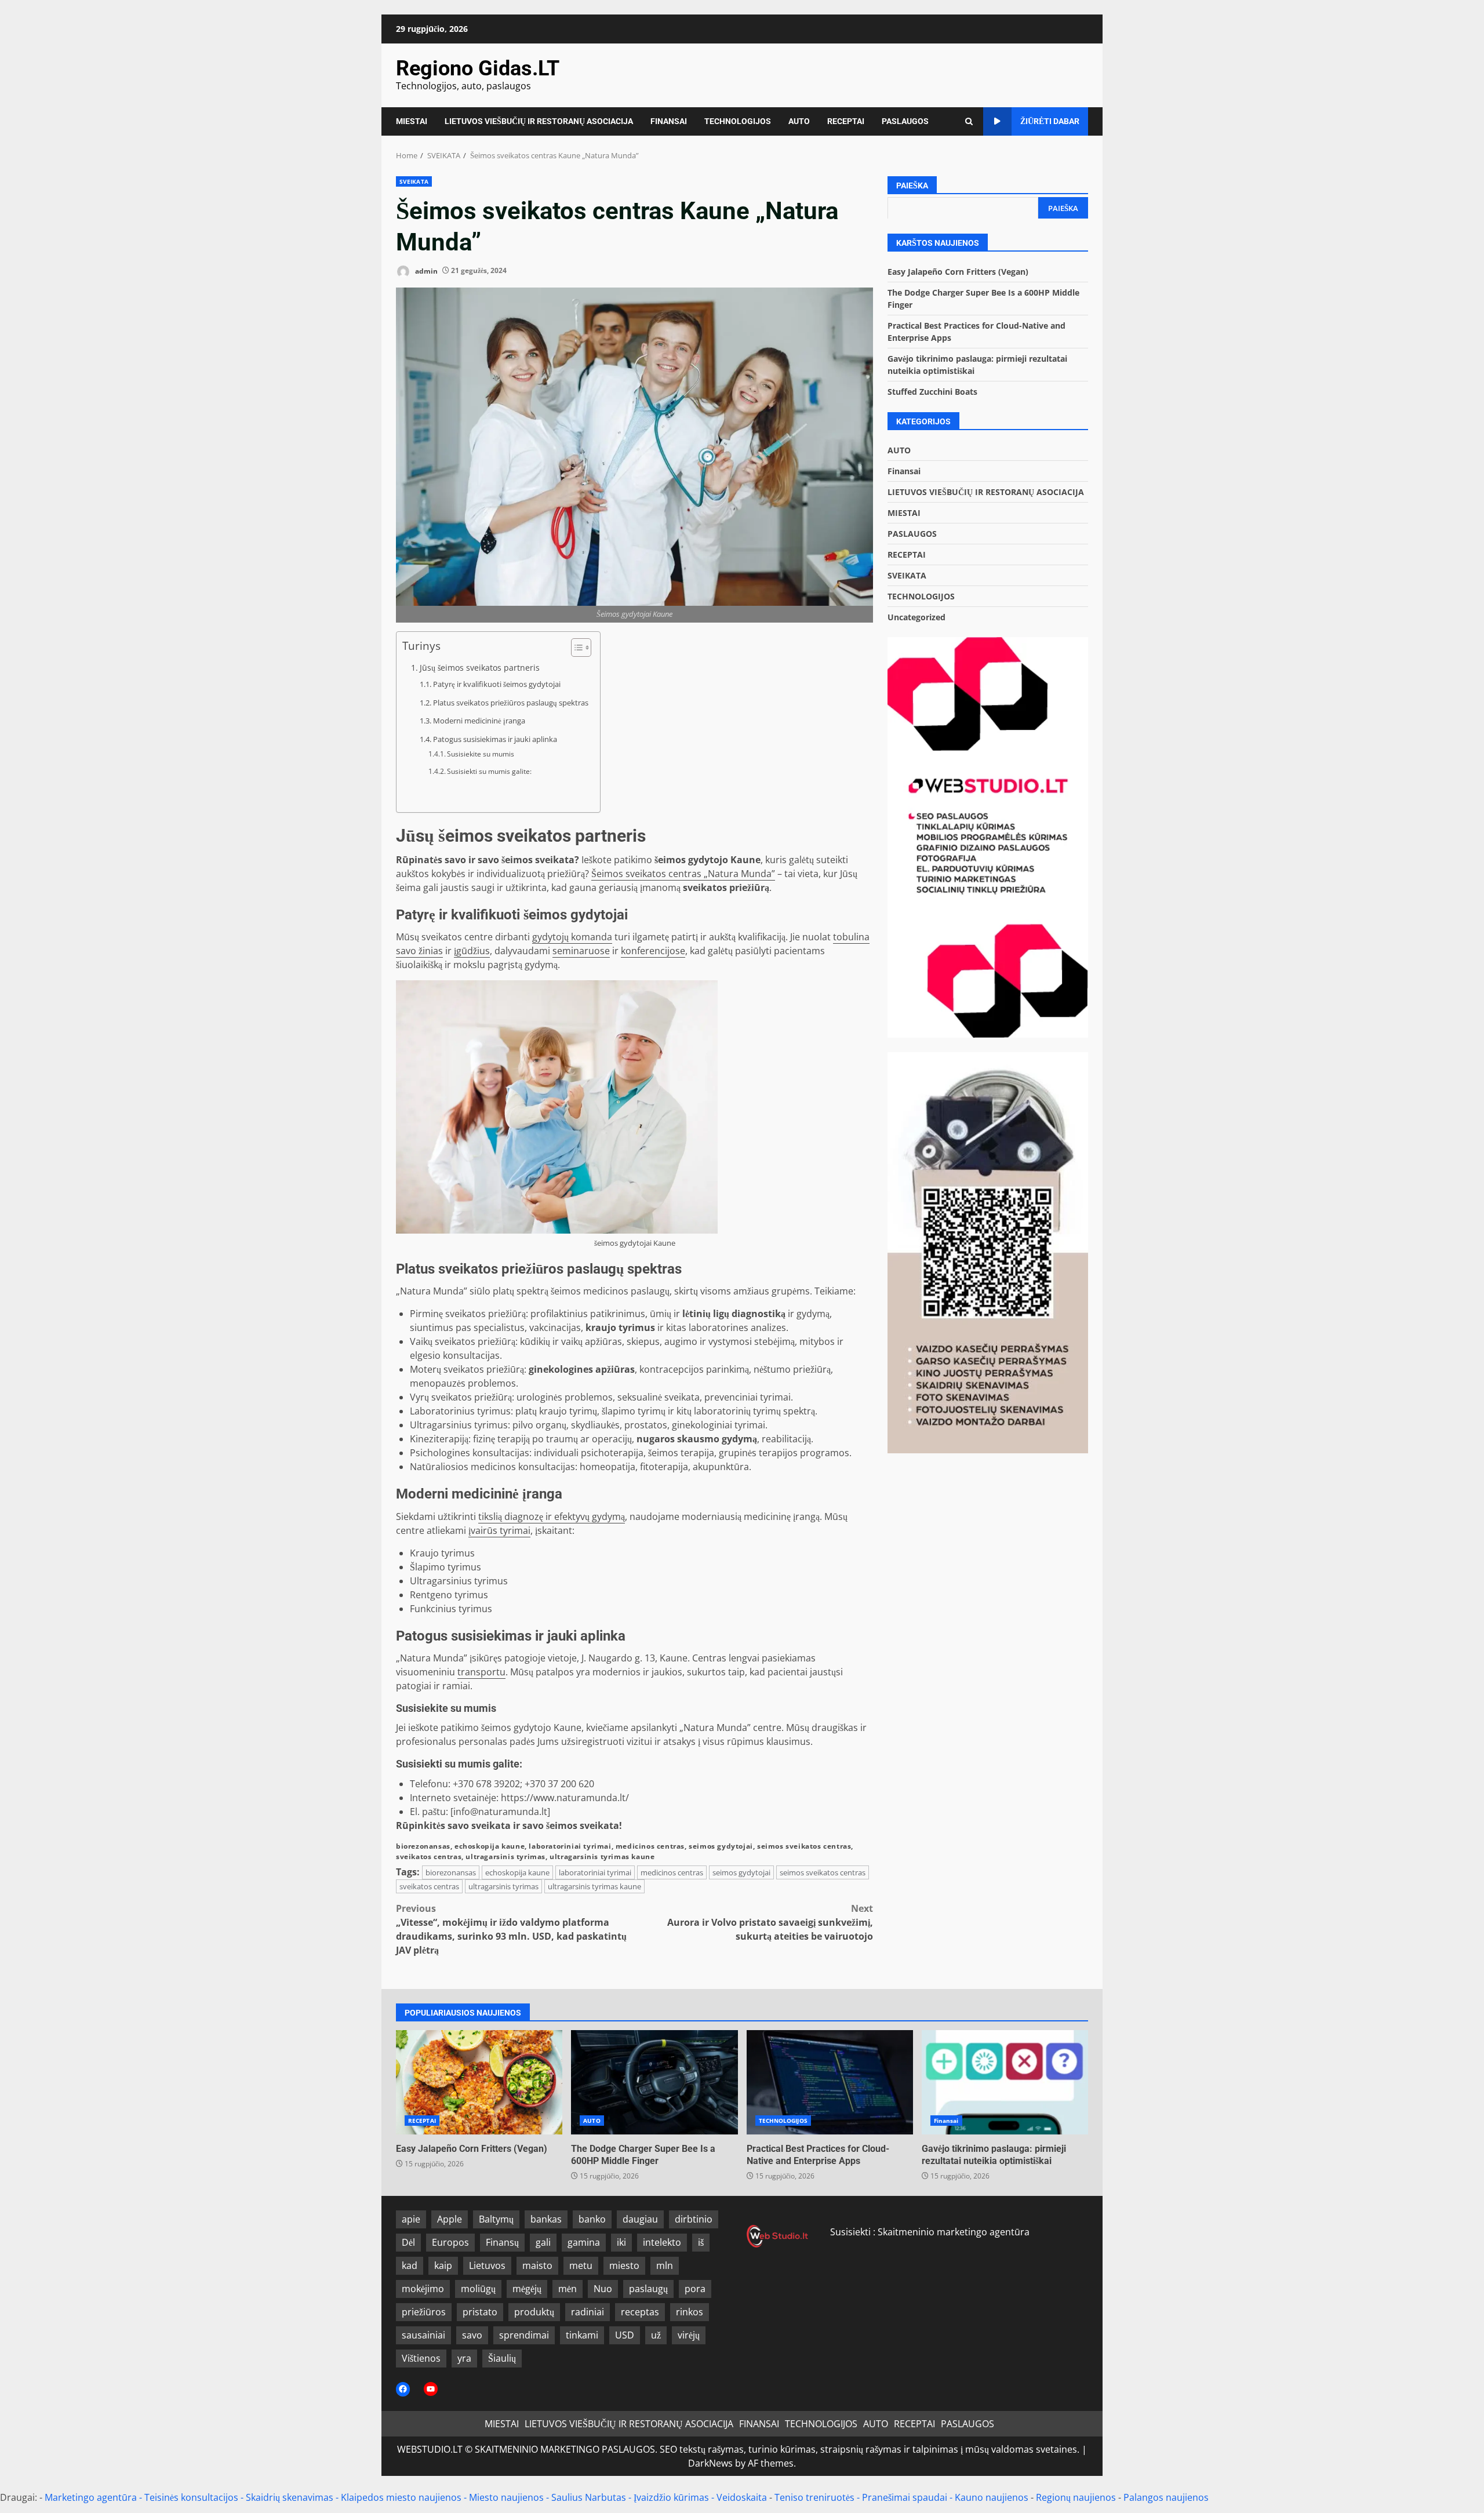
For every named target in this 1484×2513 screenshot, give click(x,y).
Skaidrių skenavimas (290, 2497)
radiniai (588, 2312)
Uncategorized (916, 617)
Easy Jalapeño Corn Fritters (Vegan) (958, 271)
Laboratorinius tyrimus (460, 1411)
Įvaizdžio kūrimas (671, 2497)
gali (543, 2242)
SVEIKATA (414, 181)
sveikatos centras (429, 1856)
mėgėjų (527, 2289)
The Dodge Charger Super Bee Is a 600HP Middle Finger (654, 2082)
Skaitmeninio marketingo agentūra (954, 2232)
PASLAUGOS (905, 121)
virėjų (689, 2335)
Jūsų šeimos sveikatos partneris (480, 668)
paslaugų (648, 2289)
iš (701, 2242)
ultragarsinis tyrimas (505, 1856)
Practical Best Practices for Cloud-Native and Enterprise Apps (830, 2082)
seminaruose (581, 951)
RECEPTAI (846, 121)
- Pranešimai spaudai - (906, 2497)
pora (695, 2289)
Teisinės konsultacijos (191, 2497)
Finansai (904, 470)
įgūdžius (472, 951)
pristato (480, 2312)
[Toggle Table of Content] (575, 648)
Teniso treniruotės (814, 2497)
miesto (624, 2265)
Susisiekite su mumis (481, 754)
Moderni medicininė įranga (479, 721)
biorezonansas (423, 1846)
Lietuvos (487, 2265)
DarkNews (710, 2463)
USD (625, 2335)
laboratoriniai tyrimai (570, 1846)
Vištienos (421, 2358)
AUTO (799, 121)
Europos (450, 2242)
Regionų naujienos (1076, 2497)
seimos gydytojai (721, 1846)
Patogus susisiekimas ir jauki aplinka (495, 739)
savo (472, 2335)
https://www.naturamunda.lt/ (565, 1798)
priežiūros (424, 2312)
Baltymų (496, 2219)
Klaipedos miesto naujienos (401, 2497)
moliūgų (478, 2289)
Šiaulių (502, 2358)
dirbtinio (694, 2219)
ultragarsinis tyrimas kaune (602, 1856)
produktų (534, 2312)
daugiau (640, 2219)
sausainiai (423, 2335)
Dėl (408, 2242)
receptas (640, 2312)
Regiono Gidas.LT (478, 68)
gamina (584, 2242)
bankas (546, 2219)
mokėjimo (423, 2289)
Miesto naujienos (506, 2497)
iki (621, 2242)
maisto (537, 2265)
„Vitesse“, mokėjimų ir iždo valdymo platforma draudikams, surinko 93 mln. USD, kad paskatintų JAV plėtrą (511, 1929)
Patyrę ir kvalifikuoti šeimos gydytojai (497, 684)
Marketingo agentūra (91, 2497)
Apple (450, 2219)
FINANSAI (669, 121)
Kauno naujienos (992, 2497)
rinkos (690, 2312)
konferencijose (653, 951)
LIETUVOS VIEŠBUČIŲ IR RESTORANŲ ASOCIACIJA (539, 121)
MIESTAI (412, 121)
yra (464, 2358)
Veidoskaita (742, 2497)
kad (410, 2265)
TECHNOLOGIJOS (738, 121)
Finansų (502, 2242)
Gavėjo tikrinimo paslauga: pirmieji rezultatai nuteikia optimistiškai (1005, 2082)
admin (425, 270)
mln (665, 2265)
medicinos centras (650, 1846)
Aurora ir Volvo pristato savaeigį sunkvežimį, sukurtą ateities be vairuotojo (770, 1922)
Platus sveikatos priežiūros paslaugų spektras (511, 703)
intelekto (662, 2242)
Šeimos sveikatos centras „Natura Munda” (683, 874)
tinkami (582, 2335)
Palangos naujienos (1166, 2497)
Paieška (912, 186)
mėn (568, 2289)
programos (825, 1453)
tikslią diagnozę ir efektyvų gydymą (552, 1516)
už (656, 2335)
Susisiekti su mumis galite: (489, 771)
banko (592, 2219)
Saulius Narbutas (589, 2497)
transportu (481, 1672)
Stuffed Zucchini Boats (932, 391)
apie (411, 2219)
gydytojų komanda (572, 937)
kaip (443, 2265)
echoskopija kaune (490, 1846)
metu (581, 2265)
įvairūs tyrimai (499, 1530)
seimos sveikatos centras (804, 1846)
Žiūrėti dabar (1050, 121)
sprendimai (524, 2335)
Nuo (603, 2289)
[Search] (969, 121)
